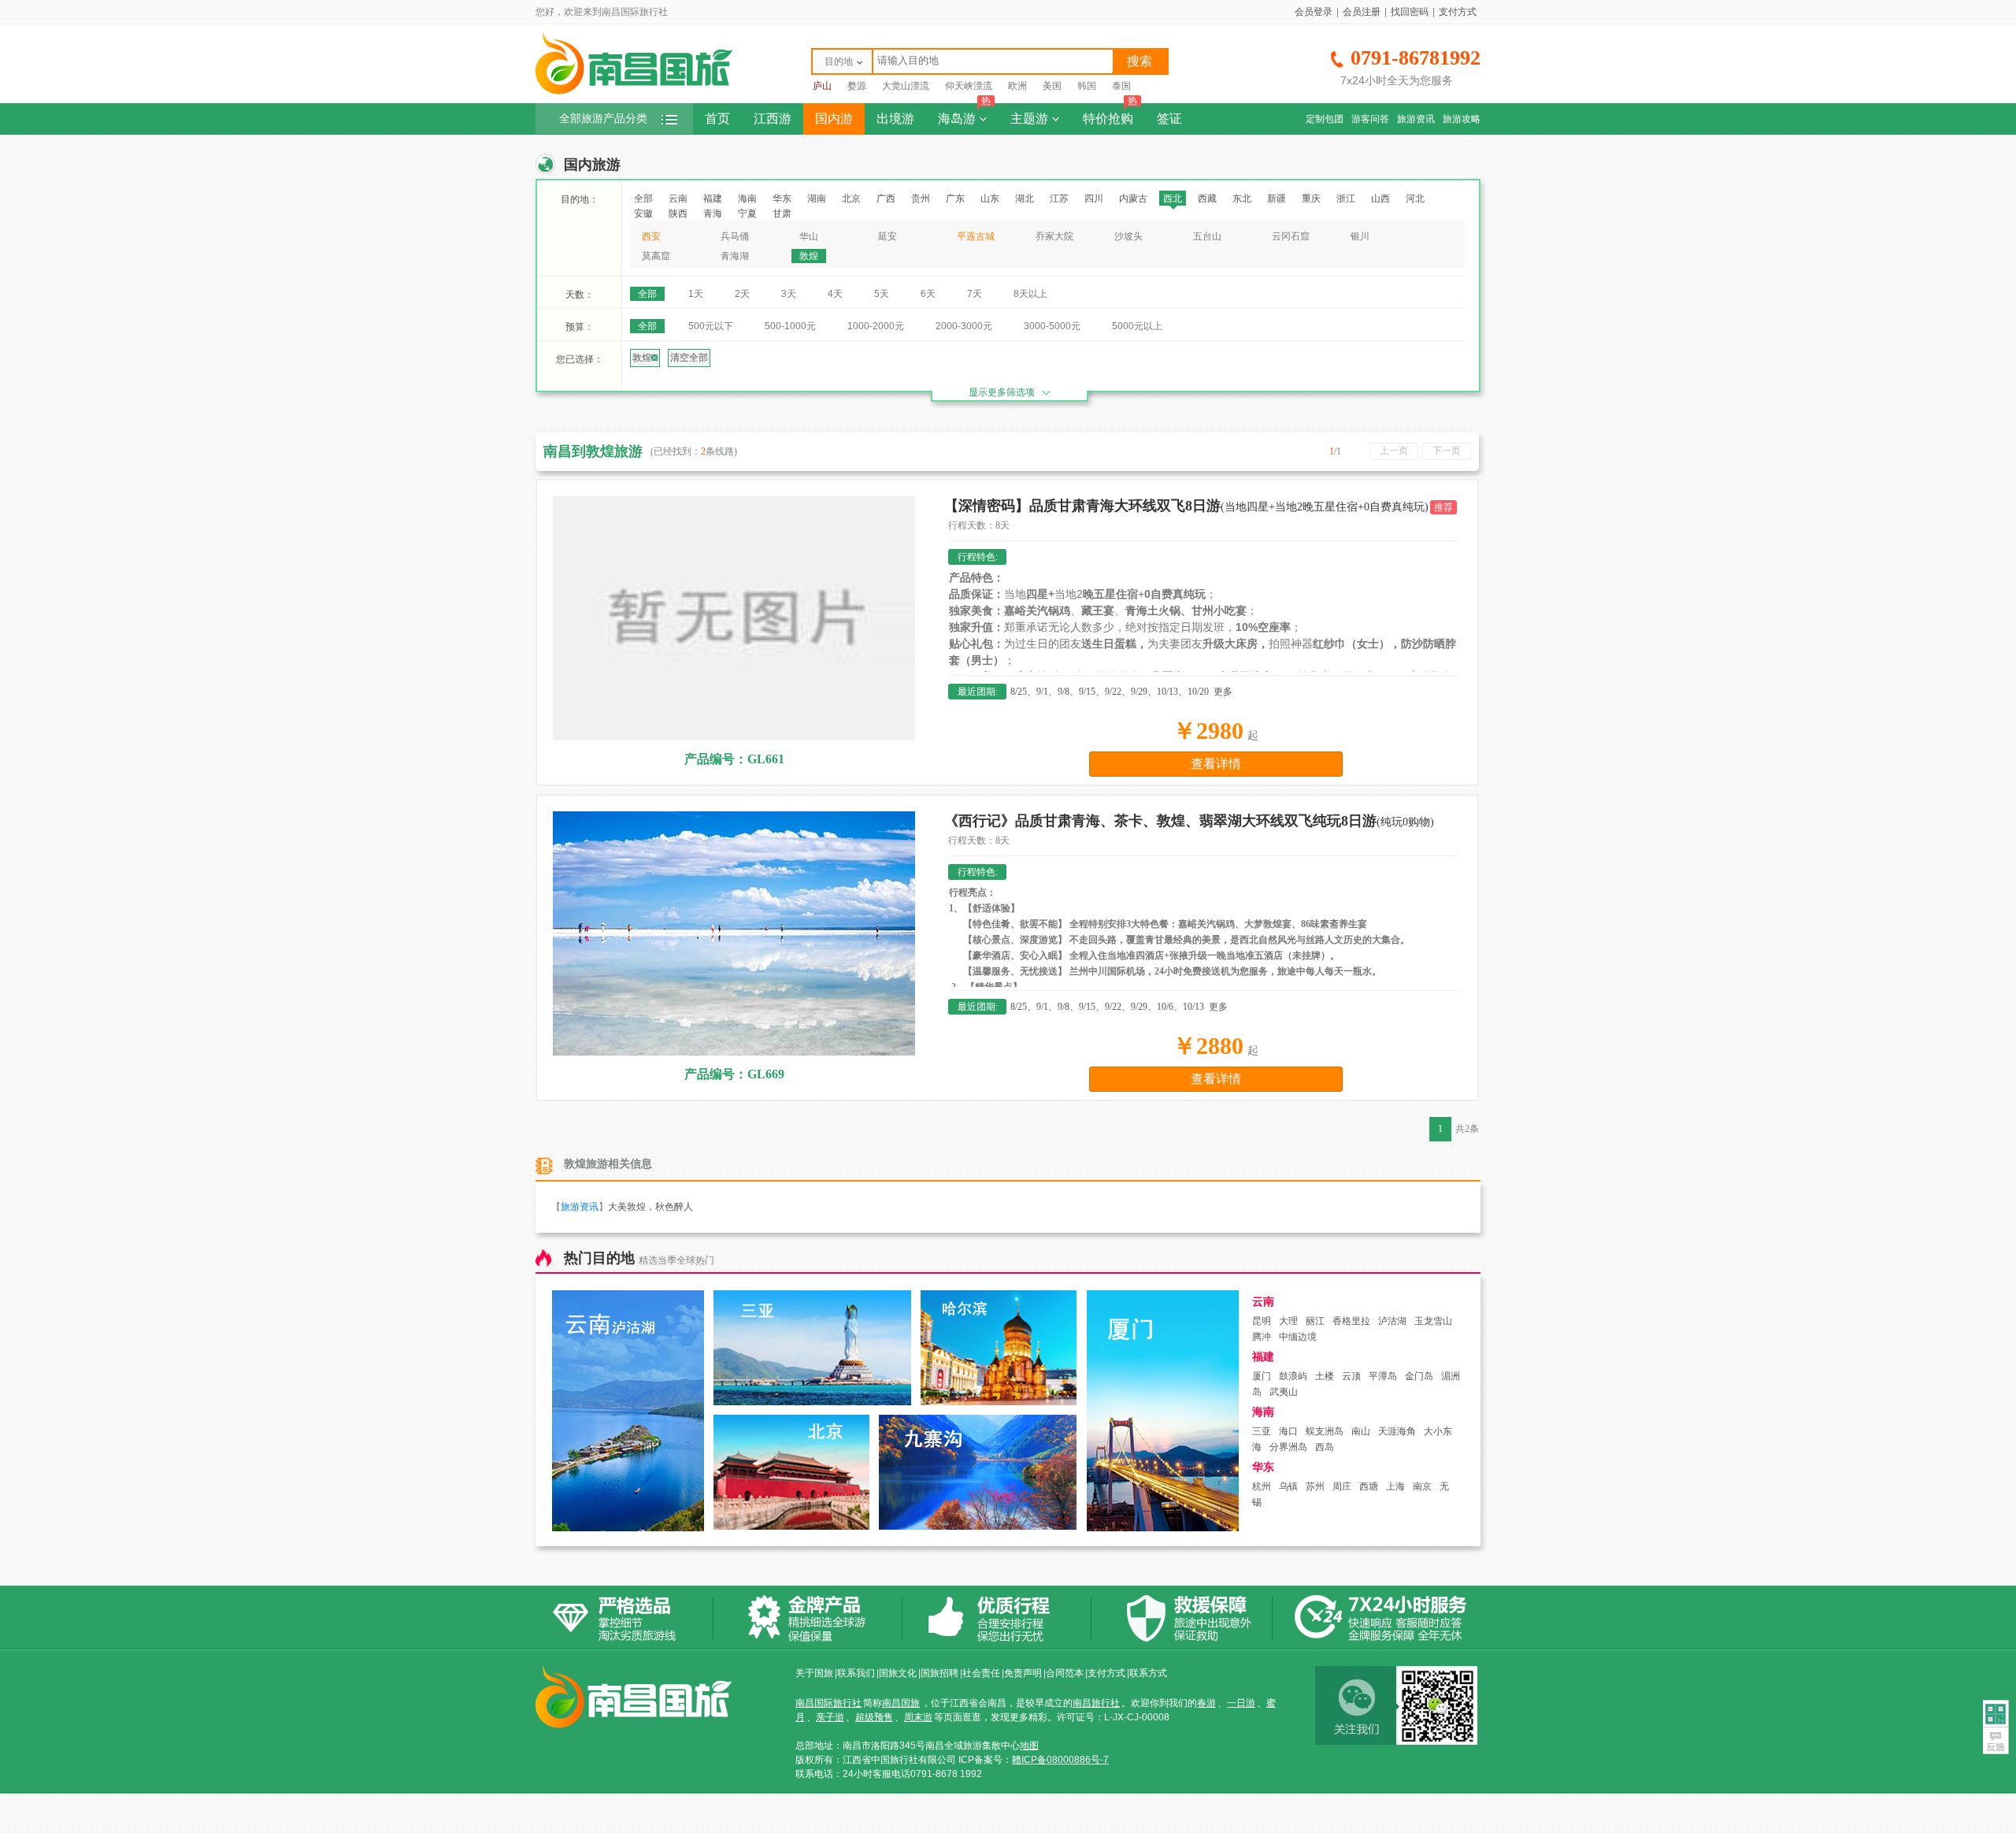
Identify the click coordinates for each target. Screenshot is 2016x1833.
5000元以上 (1137, 326)
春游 (1206, 1703)
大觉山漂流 (906, 86)
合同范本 (1065, 1673)
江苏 (1059, 199)
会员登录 (1314, 12)
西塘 (1369, 1486)
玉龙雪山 (1433, 1321)
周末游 (918, 1717)
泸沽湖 (1392, 1321)
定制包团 (1325, 119)
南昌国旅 (901, 1703)
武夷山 (1284, 1392)
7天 (975, 294)
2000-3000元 (964, 326)
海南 (747, 199)
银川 (1360, 236)
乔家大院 (1054, 236)
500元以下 (711, 326)
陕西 (678, 213)
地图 (1029, 1746)
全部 (643, 199)
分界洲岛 (1288, 1447)
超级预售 (874, 1717)
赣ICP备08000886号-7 (1060, 1760)
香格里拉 (1351, 1321)
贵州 (921, 199)
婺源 (857, 86)
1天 (696, 294)
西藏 (1207, 199)
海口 (1288, 1431)
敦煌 (809, 256)
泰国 (1121, 86)
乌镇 (1288, 1486)
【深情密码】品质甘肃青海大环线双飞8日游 (1186, 506)
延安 (888, 236)
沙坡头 (1128, 236)
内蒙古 (1133, 199)
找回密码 (1410, 12)
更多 (1223, 692)
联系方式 (1148, 1673)
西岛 (1325, 1447)
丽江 (1315, 1321)
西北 (1173, 199)
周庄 (1342, 1486)
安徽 (643, 213)
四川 (1094, 199)
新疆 (1277, 199)
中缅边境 (1298, 1337)
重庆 (1311, 199)
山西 (1380, 199)
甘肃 (782, 213)
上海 (1395, 1486)
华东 (782, 199)
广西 (886, 199)
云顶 (1351, 1376)
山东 (990, 199)
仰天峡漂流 (969, 86)
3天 (789, 294)
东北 (1242, 199)
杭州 (1262, 1486)
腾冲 (1262, 1337)
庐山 (822, 86)
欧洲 (1017, 86)
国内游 (834, 119)
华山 (809, 236)
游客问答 (1370, 119)
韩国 (1087, 86)
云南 (678, 199)
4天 (835, 294)
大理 (1288, 1321)
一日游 (1241, 1703)
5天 (882, 294)
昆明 (1262, 1321)
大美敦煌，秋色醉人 (650, 1207)
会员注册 (1362, 12)
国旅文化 (898, 1673)
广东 (955, 199)
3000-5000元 (1052, 326)
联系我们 (856, 1673)
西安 (651, 236)
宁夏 (747, 213)
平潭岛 (1383, 1376)
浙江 (1346, 199)
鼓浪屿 (1293, 1376)
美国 (1052, 86)
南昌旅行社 (1096, 1703)
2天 (742, 294)
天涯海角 (1397, 1431)
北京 (851, 199)
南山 (1361, 1431)
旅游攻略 (1462, 119)
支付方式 (1458, 12)
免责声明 (1023, 1673)
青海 (713, 213)
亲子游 (830, 1717)
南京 (1422, 1486)
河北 (1415, 199)
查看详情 (1216, 764)
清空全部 (689, 358)
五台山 (1207, 236)
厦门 (1262, 1376)
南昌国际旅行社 (828, 1703)
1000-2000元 (876, 326)
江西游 (773, 119)
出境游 (895, 119)
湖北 (1025, 199)
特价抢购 (1110, 114)
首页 (717, 119)
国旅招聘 (939, 1673)
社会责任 (981, 1673)
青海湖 (735, 256)
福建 (713, 199)
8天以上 (1030, 294)
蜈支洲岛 (1325, 1431)
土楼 (1325, 1376)
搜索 (1140, 61)
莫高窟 (656, 256)
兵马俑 (735, 236)
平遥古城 (976, 236)
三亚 (1262, 1431)
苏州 (1315, 1486)
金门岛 (1419, 1376)
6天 (928, 294)
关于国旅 (814, 1673)
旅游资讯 (1416, 119)
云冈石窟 (1291, 236)
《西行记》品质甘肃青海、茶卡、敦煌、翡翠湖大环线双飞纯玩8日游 (1189, 821)
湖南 (817, 199)
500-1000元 (790, 326)
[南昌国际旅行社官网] (634, 92)
